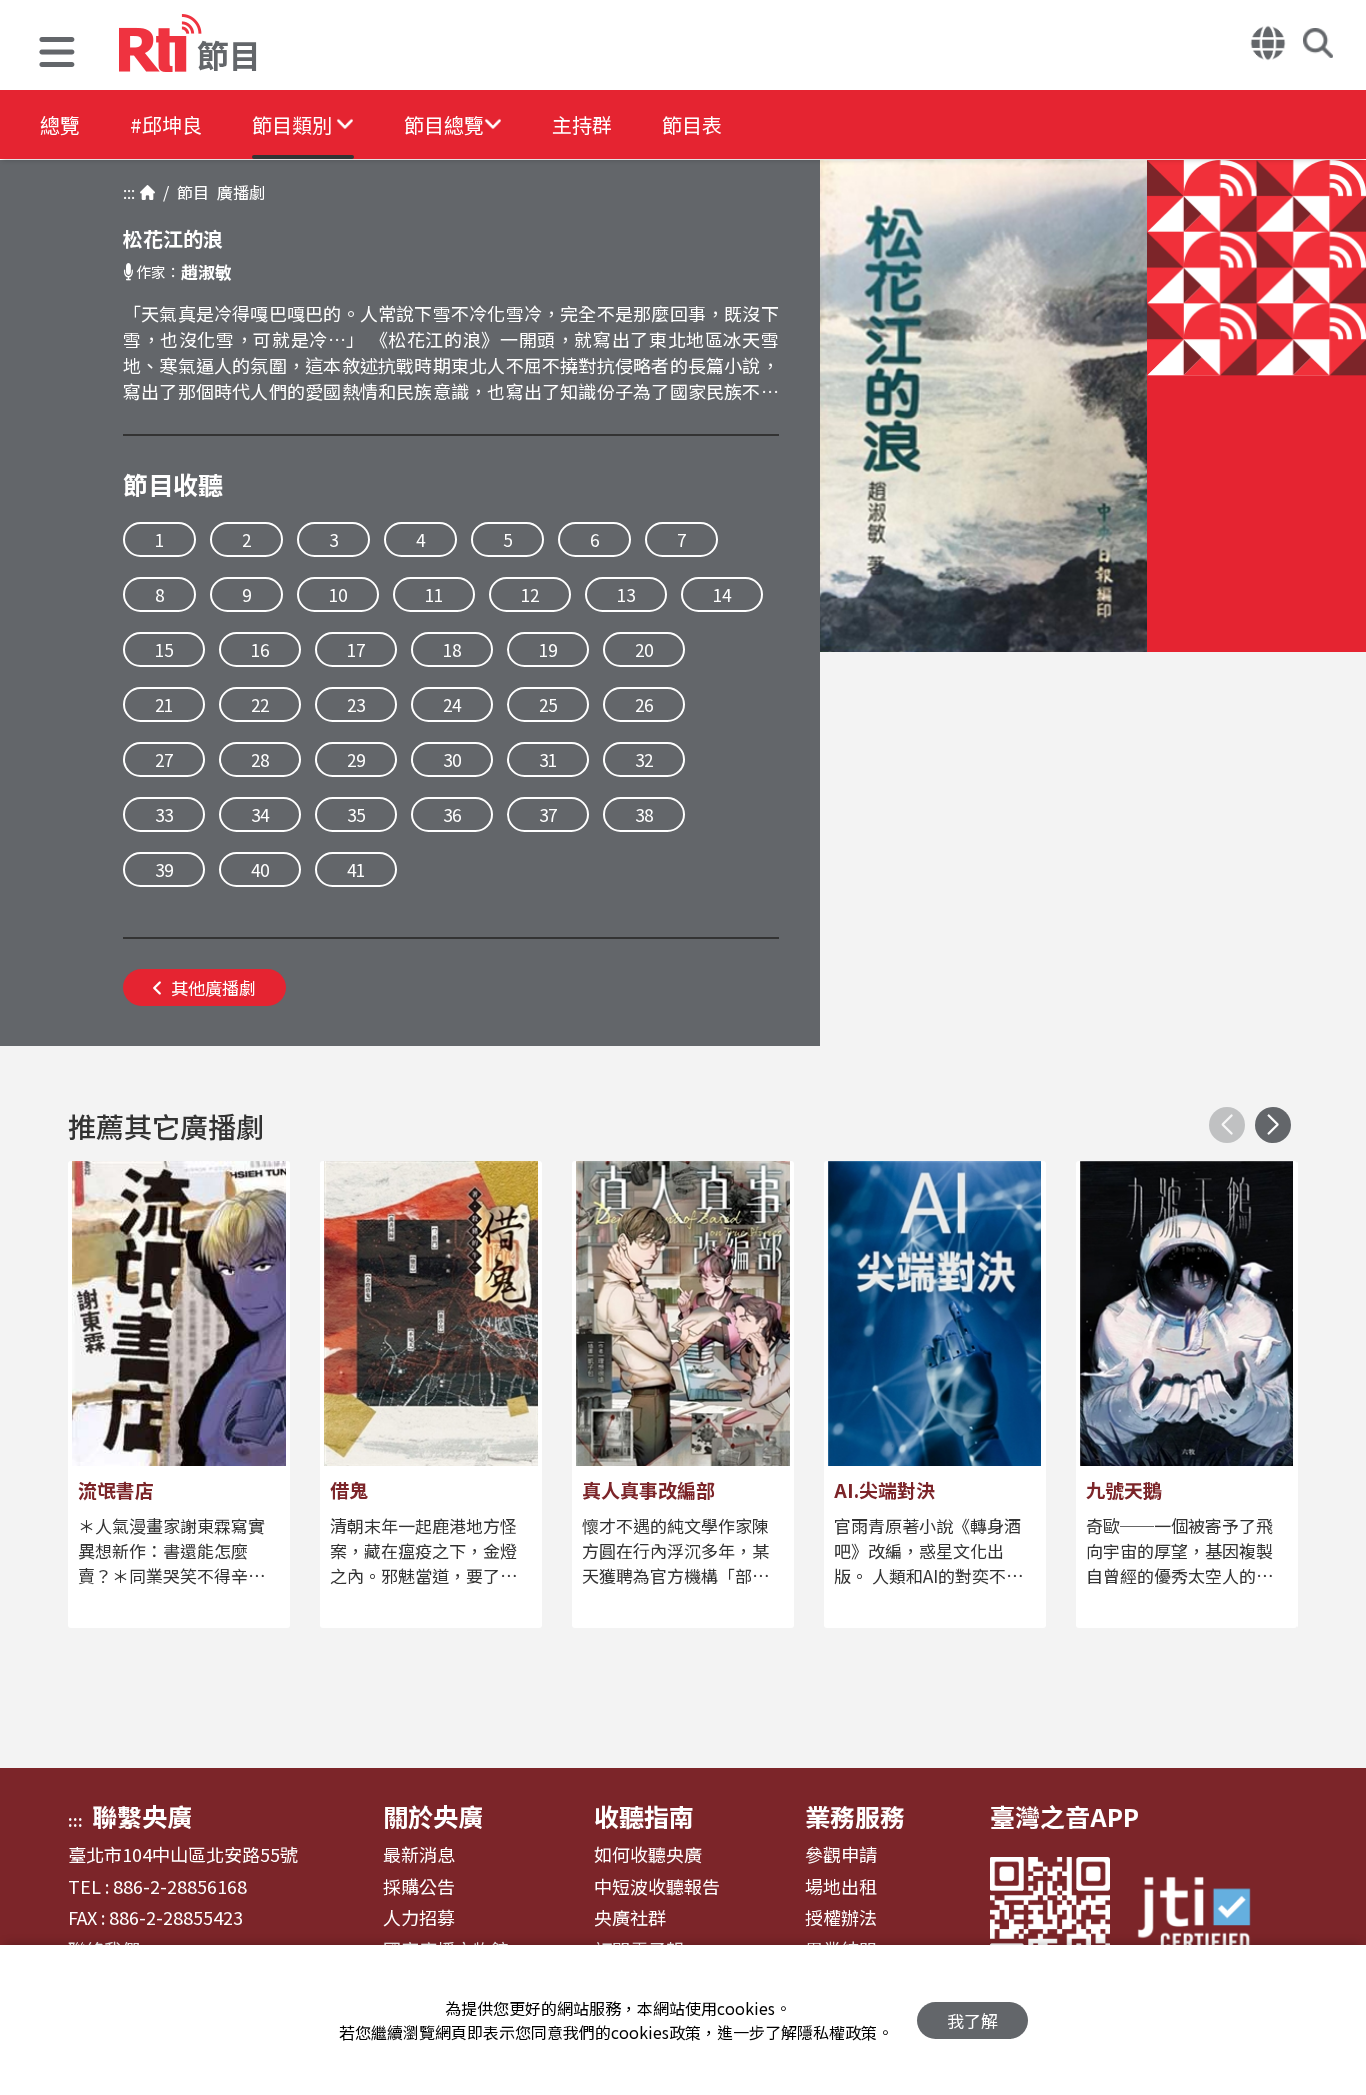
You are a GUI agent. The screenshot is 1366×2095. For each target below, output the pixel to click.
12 (530, 594)
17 (356, 649)
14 (722, 594)
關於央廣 (433, 1816)
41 (356, 869)
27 (164, 759)
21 (164, 704)
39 (164, 869)
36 (452, 814)
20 (644, 649)
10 (338, 594)
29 (356, 759)
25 (548, 704)
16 (260, 649)
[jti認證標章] (1206, 1916)
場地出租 (841, 1887)
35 (356, 814)
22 (260, 704)
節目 (189, 192)
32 (644, 759)
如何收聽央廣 (648, 1855)
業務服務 (855, 1816)
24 (452, 704)
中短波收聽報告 (657, 1887)
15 (164, 649)
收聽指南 (644, 1816)
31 (548, 759)
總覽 (60, 124)
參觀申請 (841, 1855)
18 (452, 649)
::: (129, 192)
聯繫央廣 (142, 1816)
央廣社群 (630, 1918)
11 (434, 594)
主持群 (582, 124)
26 (644, 704)
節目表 (692, 124)
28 (260, 759)
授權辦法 (841, 1918)
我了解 (972, 2020)
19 (548, 649)
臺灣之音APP (1064, 1816)
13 (626, 594)
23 (356, 704)
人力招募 (419, 1918)
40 (260, 869)
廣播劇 (237, 192)
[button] (57, 54)
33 (164, 814)
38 (644, 814)
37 (548, 814)
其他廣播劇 (213, 987)
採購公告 (419, 1887)
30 (452, 759)
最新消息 (419, 1855)
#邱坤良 (166, 124)
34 (260, 814)
